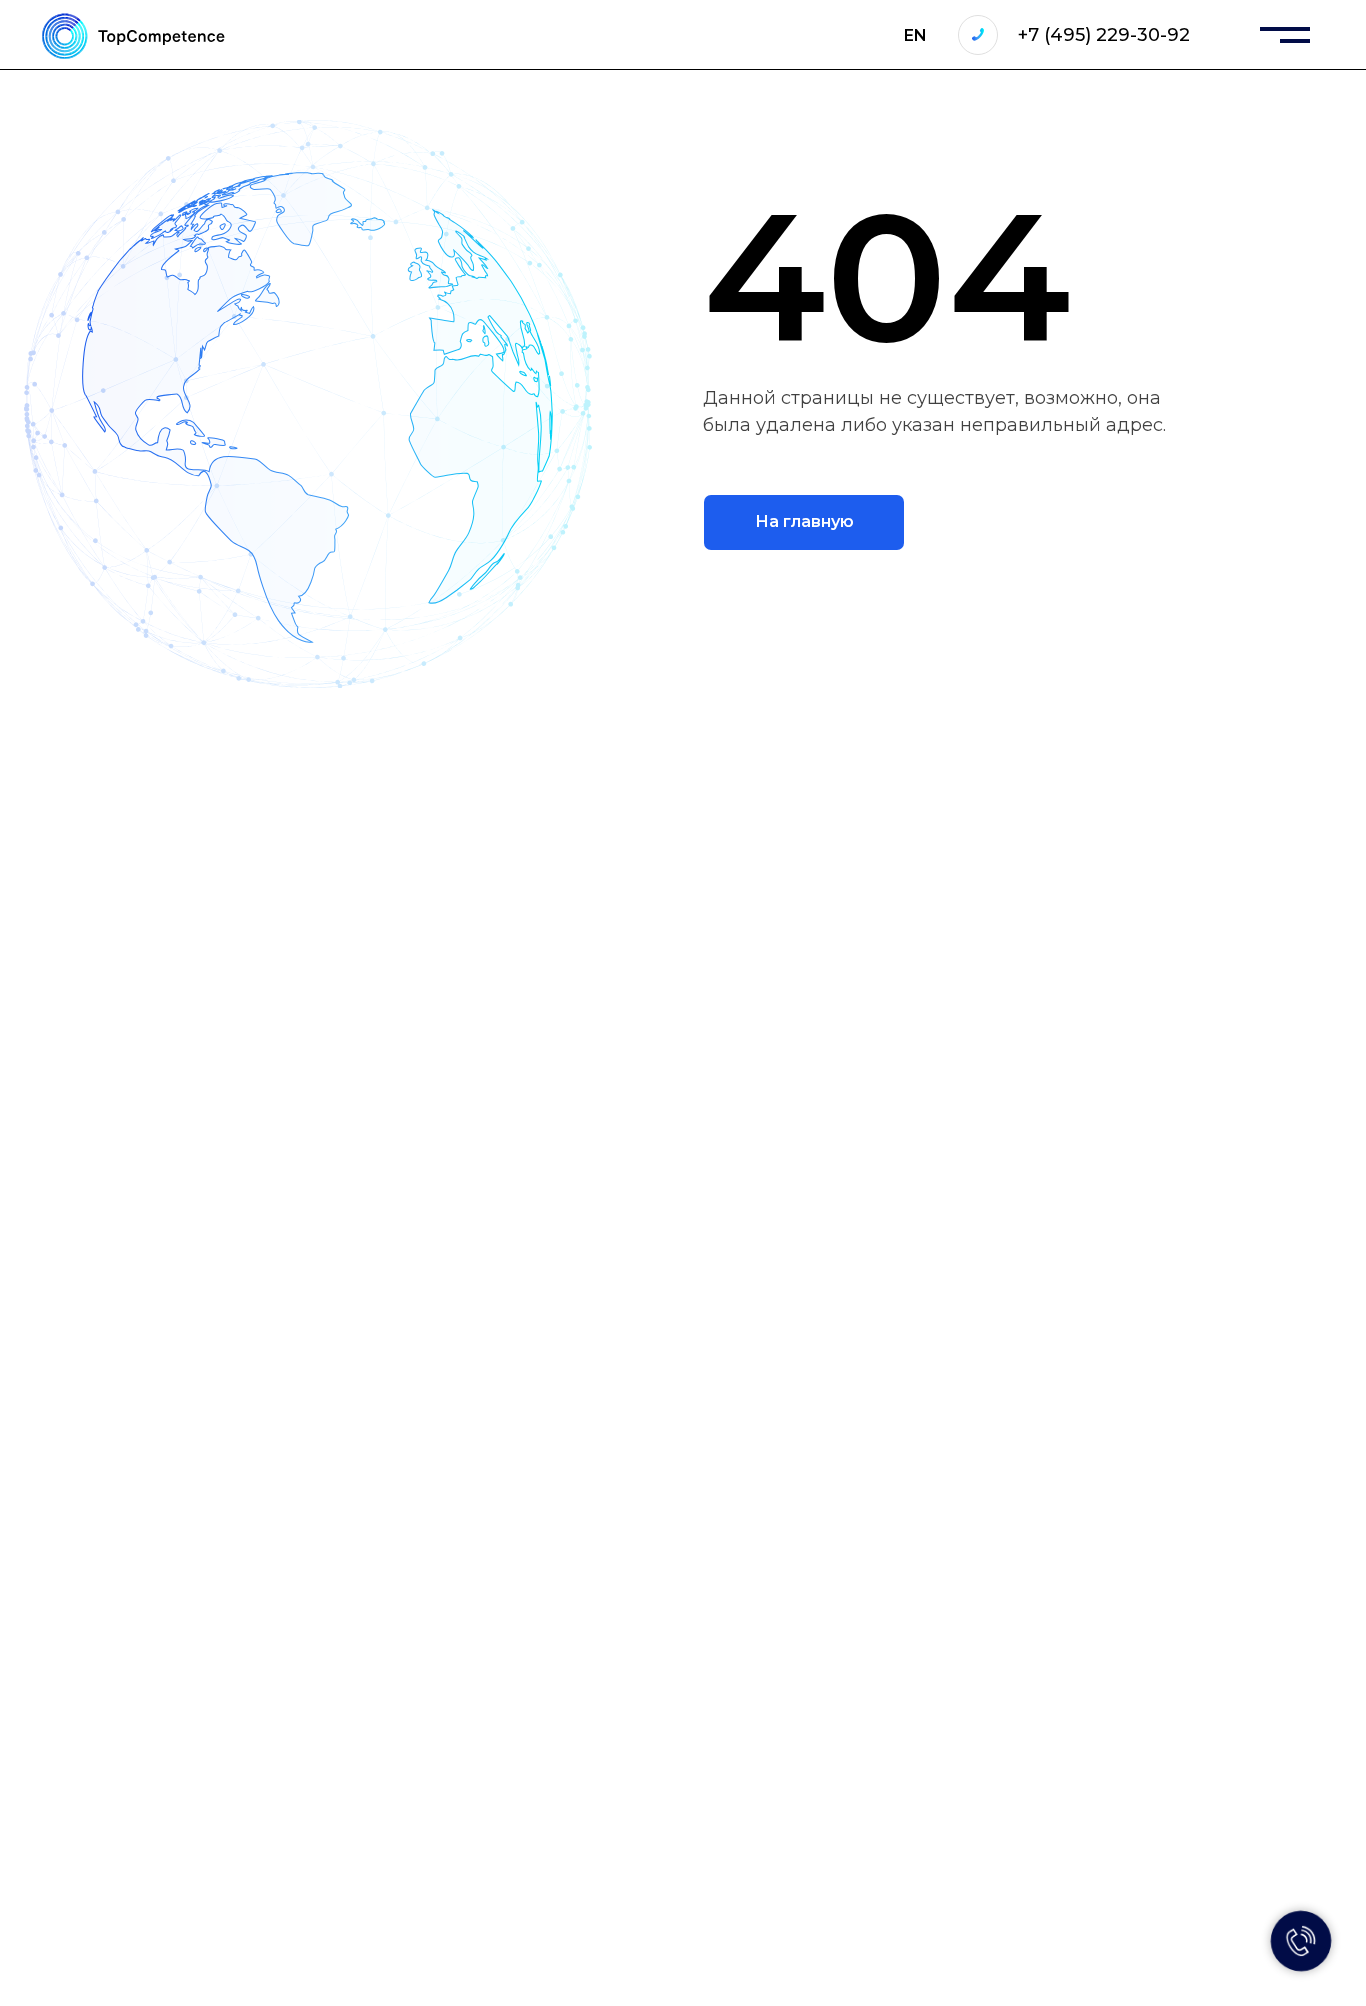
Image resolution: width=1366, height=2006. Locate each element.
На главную (804, 521)
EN (915, 35)
